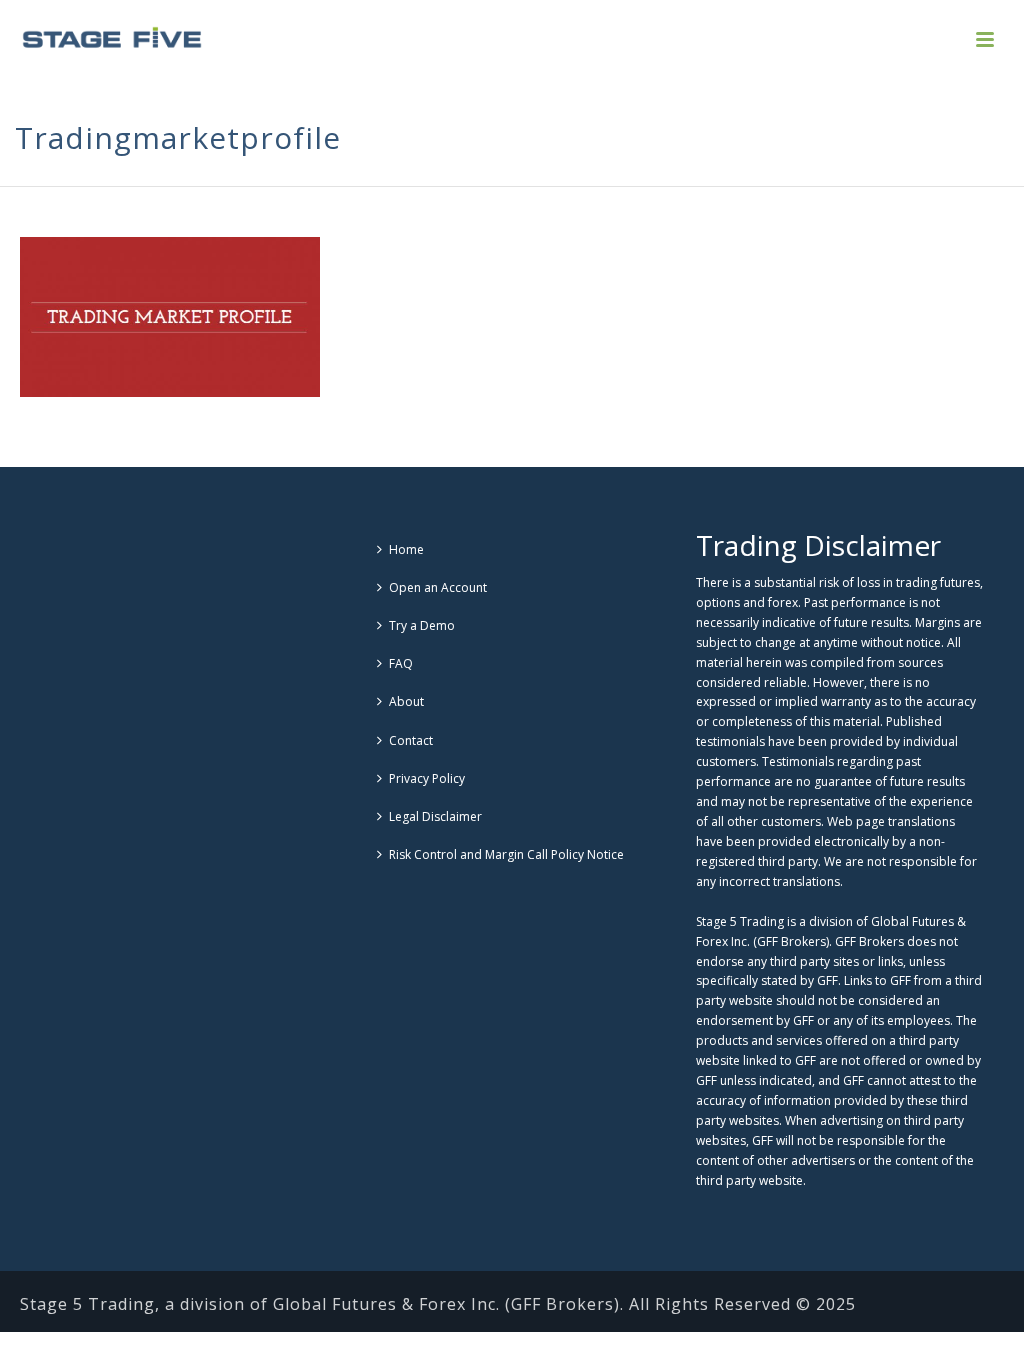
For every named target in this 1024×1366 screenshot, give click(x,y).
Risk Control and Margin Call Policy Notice (506, 854)
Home (406, 549)
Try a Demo (422, 625)
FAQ (401, 663)
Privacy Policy (427, 778)
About (406, 701)
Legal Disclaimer (435, 816)
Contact (411, 740)
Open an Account (438, 587)
